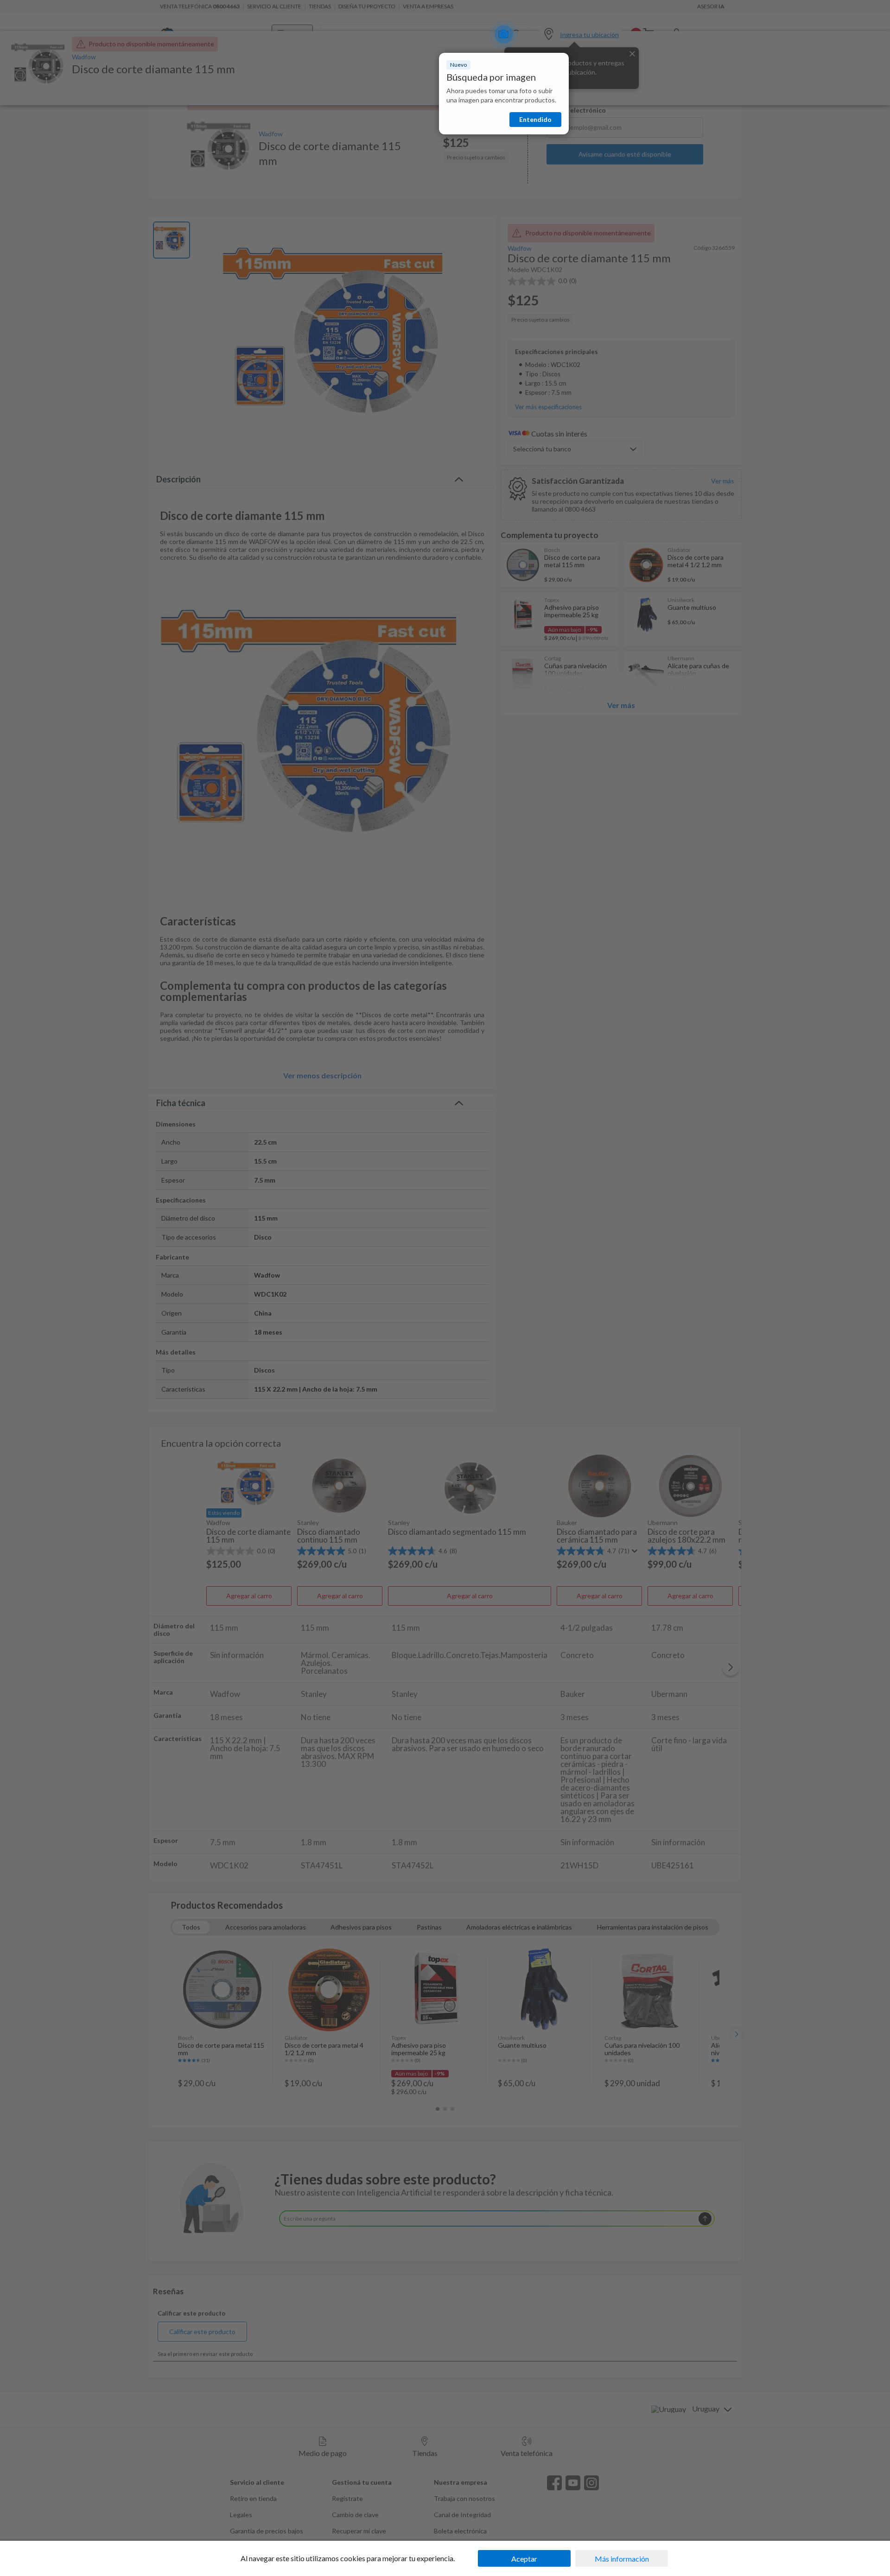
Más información (622, 2559)
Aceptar (524, 2559)
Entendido (535, 119)
